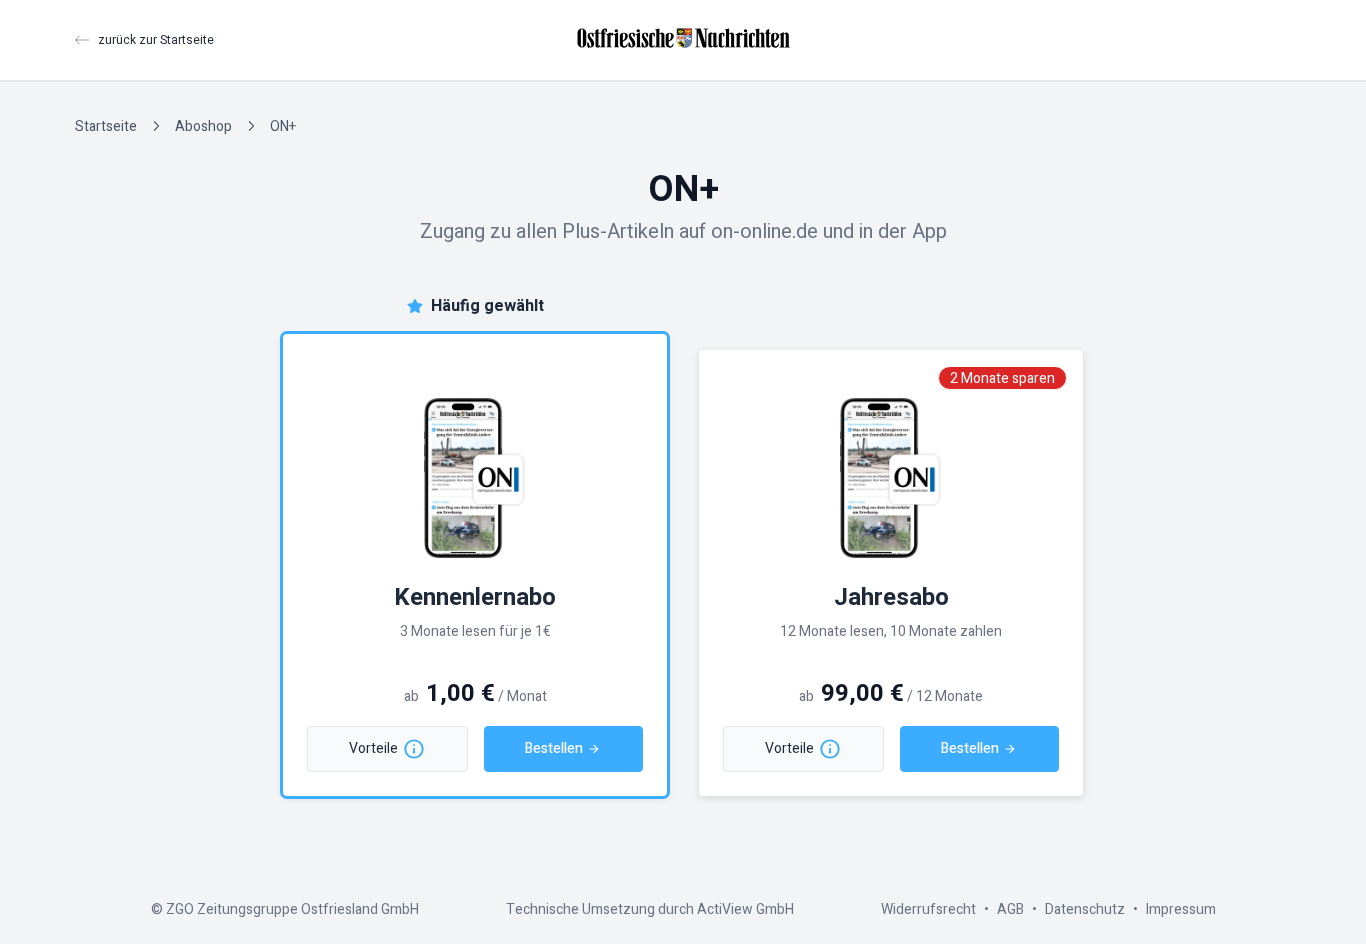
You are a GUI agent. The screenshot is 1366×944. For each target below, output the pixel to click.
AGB (1010, 909)
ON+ (283, 126)
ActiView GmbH (745, 909)
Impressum (1181, 909)
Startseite (106, 126)
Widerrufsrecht (928, 909)
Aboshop (203, 126)
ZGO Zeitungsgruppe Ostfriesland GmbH (292, 909)
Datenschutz (1085, 909)
